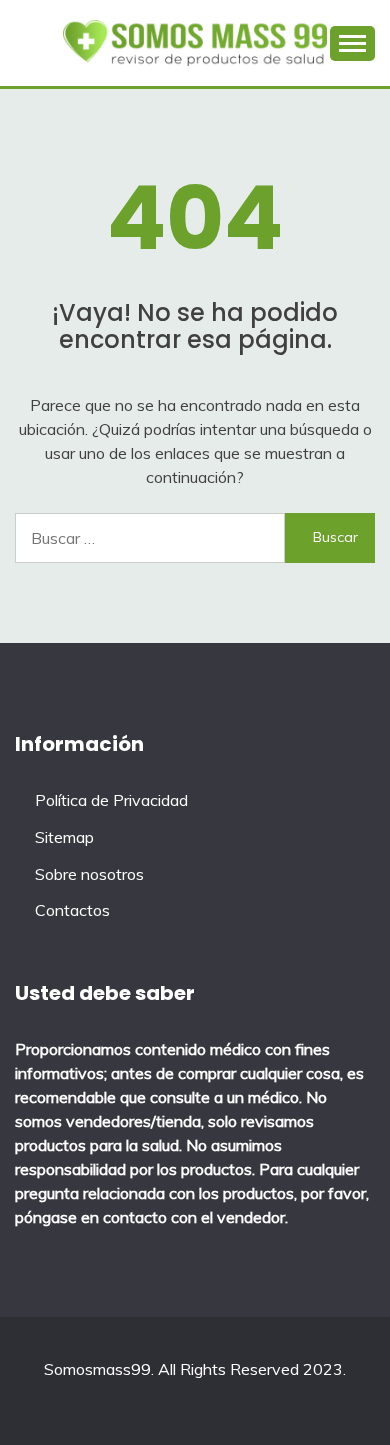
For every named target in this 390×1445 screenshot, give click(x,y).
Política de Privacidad (111, 800)
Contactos (72, 910)
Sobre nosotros (89, 874)
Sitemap (64, 837)
